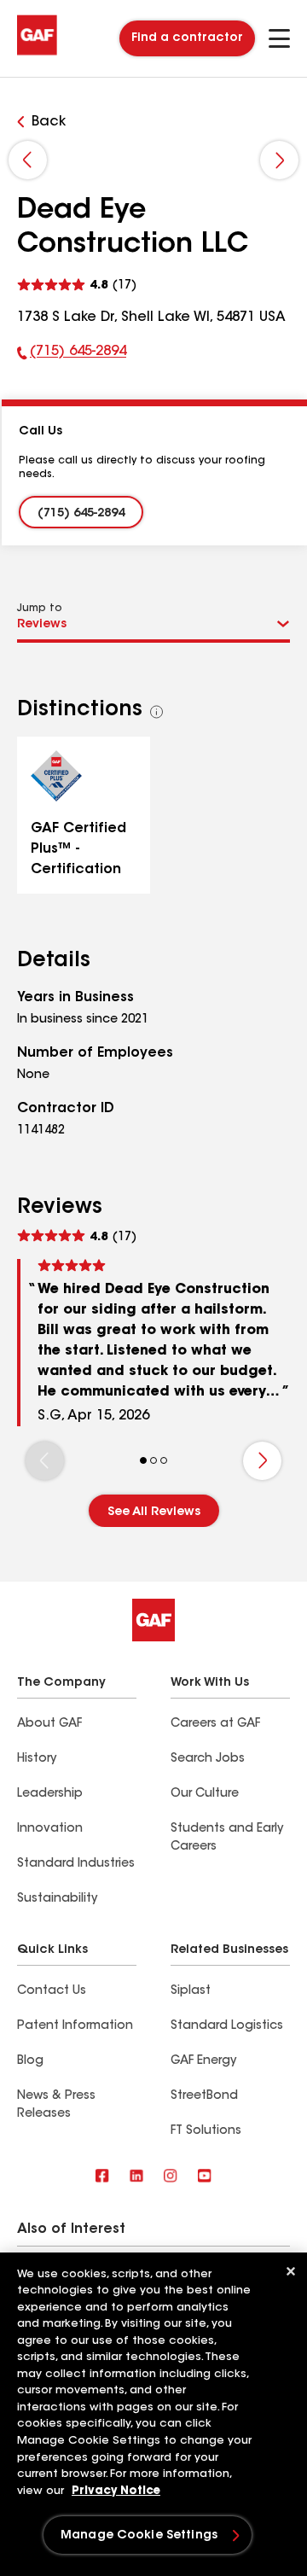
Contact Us (52, 1991)
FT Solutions (206, 2131)
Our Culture (205, 1794)
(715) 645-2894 (72, 355)
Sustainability (57, 1899)
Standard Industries (76, 1864)
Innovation (50, 1829)
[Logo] (37, 53)
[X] (136, 2177)
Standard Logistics (227, 2026)
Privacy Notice (116, 2491)
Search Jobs (208, 1759)
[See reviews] (77, 283)
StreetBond (204, 2096)
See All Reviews (154, 1512)
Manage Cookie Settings (139, 2536)
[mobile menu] (279, 38)
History (37, 1759)
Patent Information (75, 2026)
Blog (30, 2061)
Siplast (191, 1991)
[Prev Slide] (28, 160)
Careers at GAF (215, 1724)
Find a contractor (187, 38)
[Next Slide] (279, 160)
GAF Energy (203, 2061)
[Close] (291, 2271)
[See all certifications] (157, 712)
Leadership (50, 1794)
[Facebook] (102, 2177)
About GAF (49, 1724)
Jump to (40, 609)
